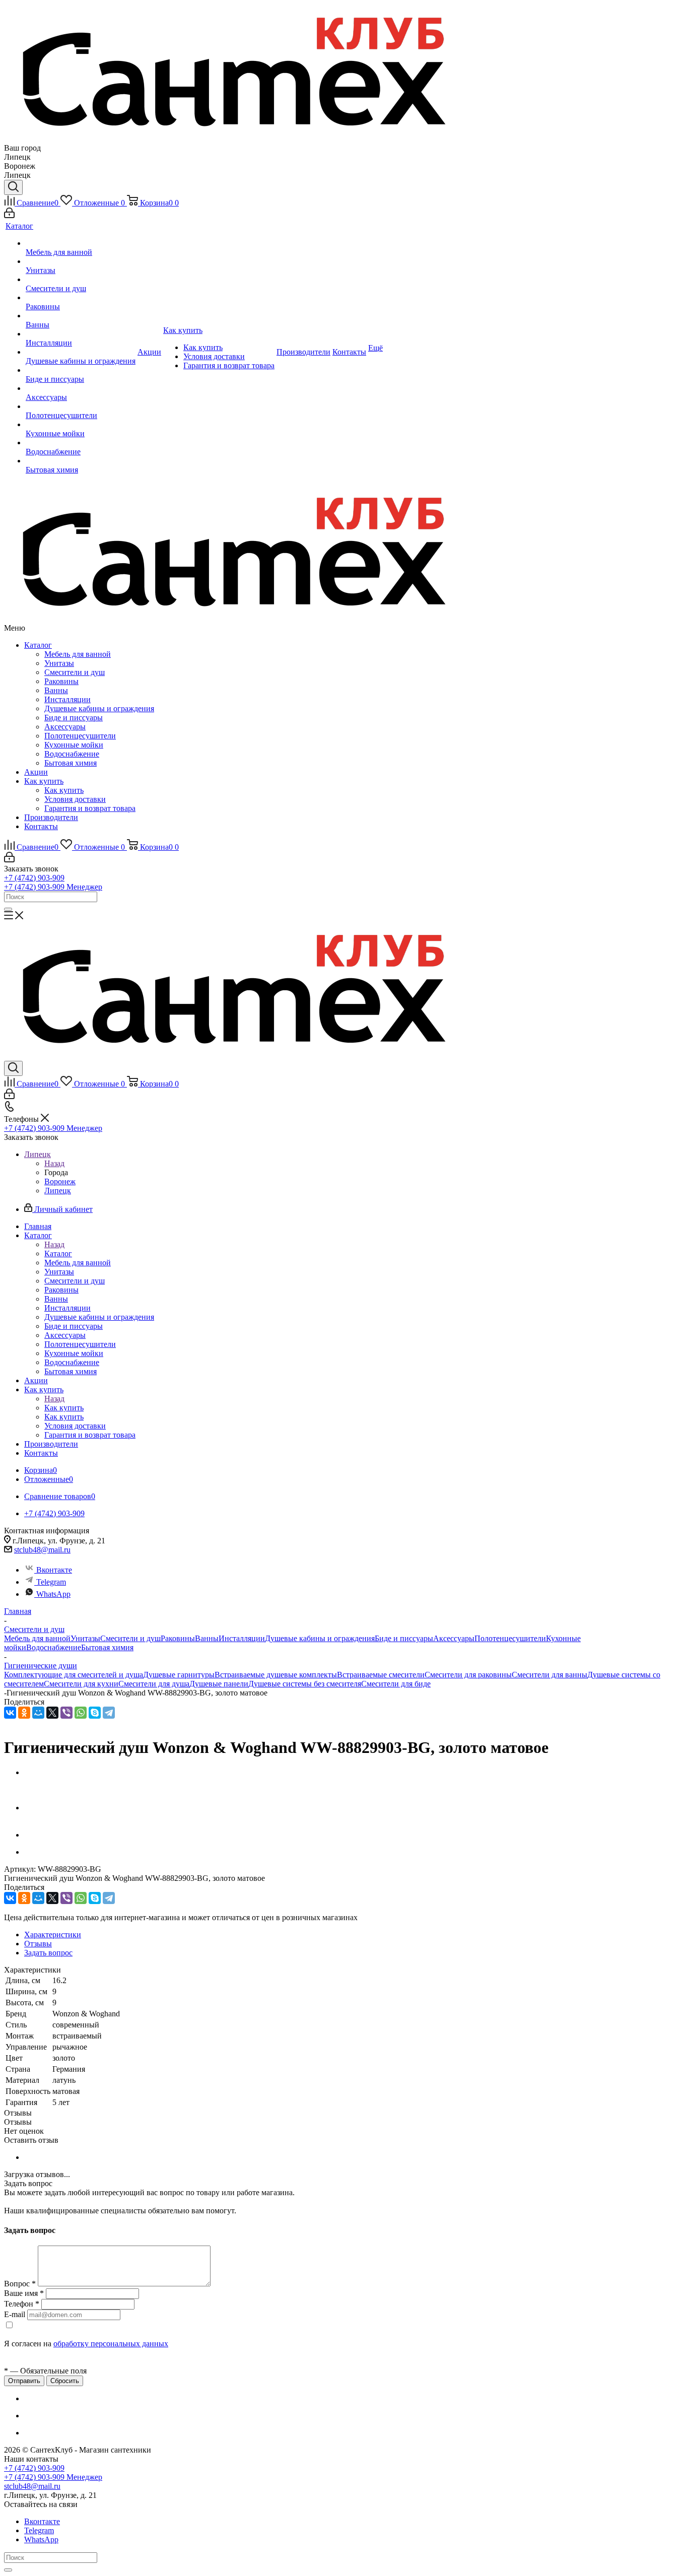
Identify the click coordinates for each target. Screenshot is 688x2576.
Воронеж (60, 1181)
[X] (52, 1713)
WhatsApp (53, 1594)
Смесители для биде (396, 1684)
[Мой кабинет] (9, 215)
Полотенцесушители (80, 736)
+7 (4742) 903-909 (34, 878)
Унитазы (59, 663)
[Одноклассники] (24, 1713)
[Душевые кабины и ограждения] (81, 352)
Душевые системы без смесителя (305, 1684)
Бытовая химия (71, 763)
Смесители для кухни (81, 1684)
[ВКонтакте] (10, 1713)
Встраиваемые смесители (381, 1675)
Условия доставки (75, 799)
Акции (36, 772)
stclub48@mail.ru (42, 1550)
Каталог (38, 645)
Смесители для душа (154, 1684)
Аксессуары (65, 727)
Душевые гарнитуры (179, 1675)
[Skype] (95, 1713)
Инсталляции (67, 699)
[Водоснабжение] (81, 443)
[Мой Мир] (38, 1713)
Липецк (58, 1191)
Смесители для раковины (468, 1675)
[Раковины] (81, 298)
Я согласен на (86, 2344)
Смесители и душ (75, 672)
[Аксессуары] (81, 388)
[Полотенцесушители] (81, 406)
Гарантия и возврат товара (90, 808)
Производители (51, 817)
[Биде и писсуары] (81, 370)
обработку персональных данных (111, 2344)
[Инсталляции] (81, 334)
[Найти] (8, 909)
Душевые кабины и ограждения (99, 708)
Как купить (44, 781)
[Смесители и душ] (81, 280)
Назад (54, 1163)
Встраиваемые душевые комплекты (276, 1675)
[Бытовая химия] (81, 461)
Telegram (51, 1582)
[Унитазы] (81, 261)
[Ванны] (81, 316)
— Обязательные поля (45, 2371)
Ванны (56, 690)
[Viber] (66, 1713)
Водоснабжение (72, 754)
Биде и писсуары (74, 718)
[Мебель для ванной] (81, 243)
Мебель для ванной (78, 654)
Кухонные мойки (74, 745)
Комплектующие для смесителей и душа (74, 1675)
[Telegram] (109, 1713)
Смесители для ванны (549, 1675)
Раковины (61, 681)
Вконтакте (54, 1570)
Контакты (41, 826)
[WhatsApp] (81, 1713)
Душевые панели (219, 1684)
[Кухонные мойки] (81, 425)
